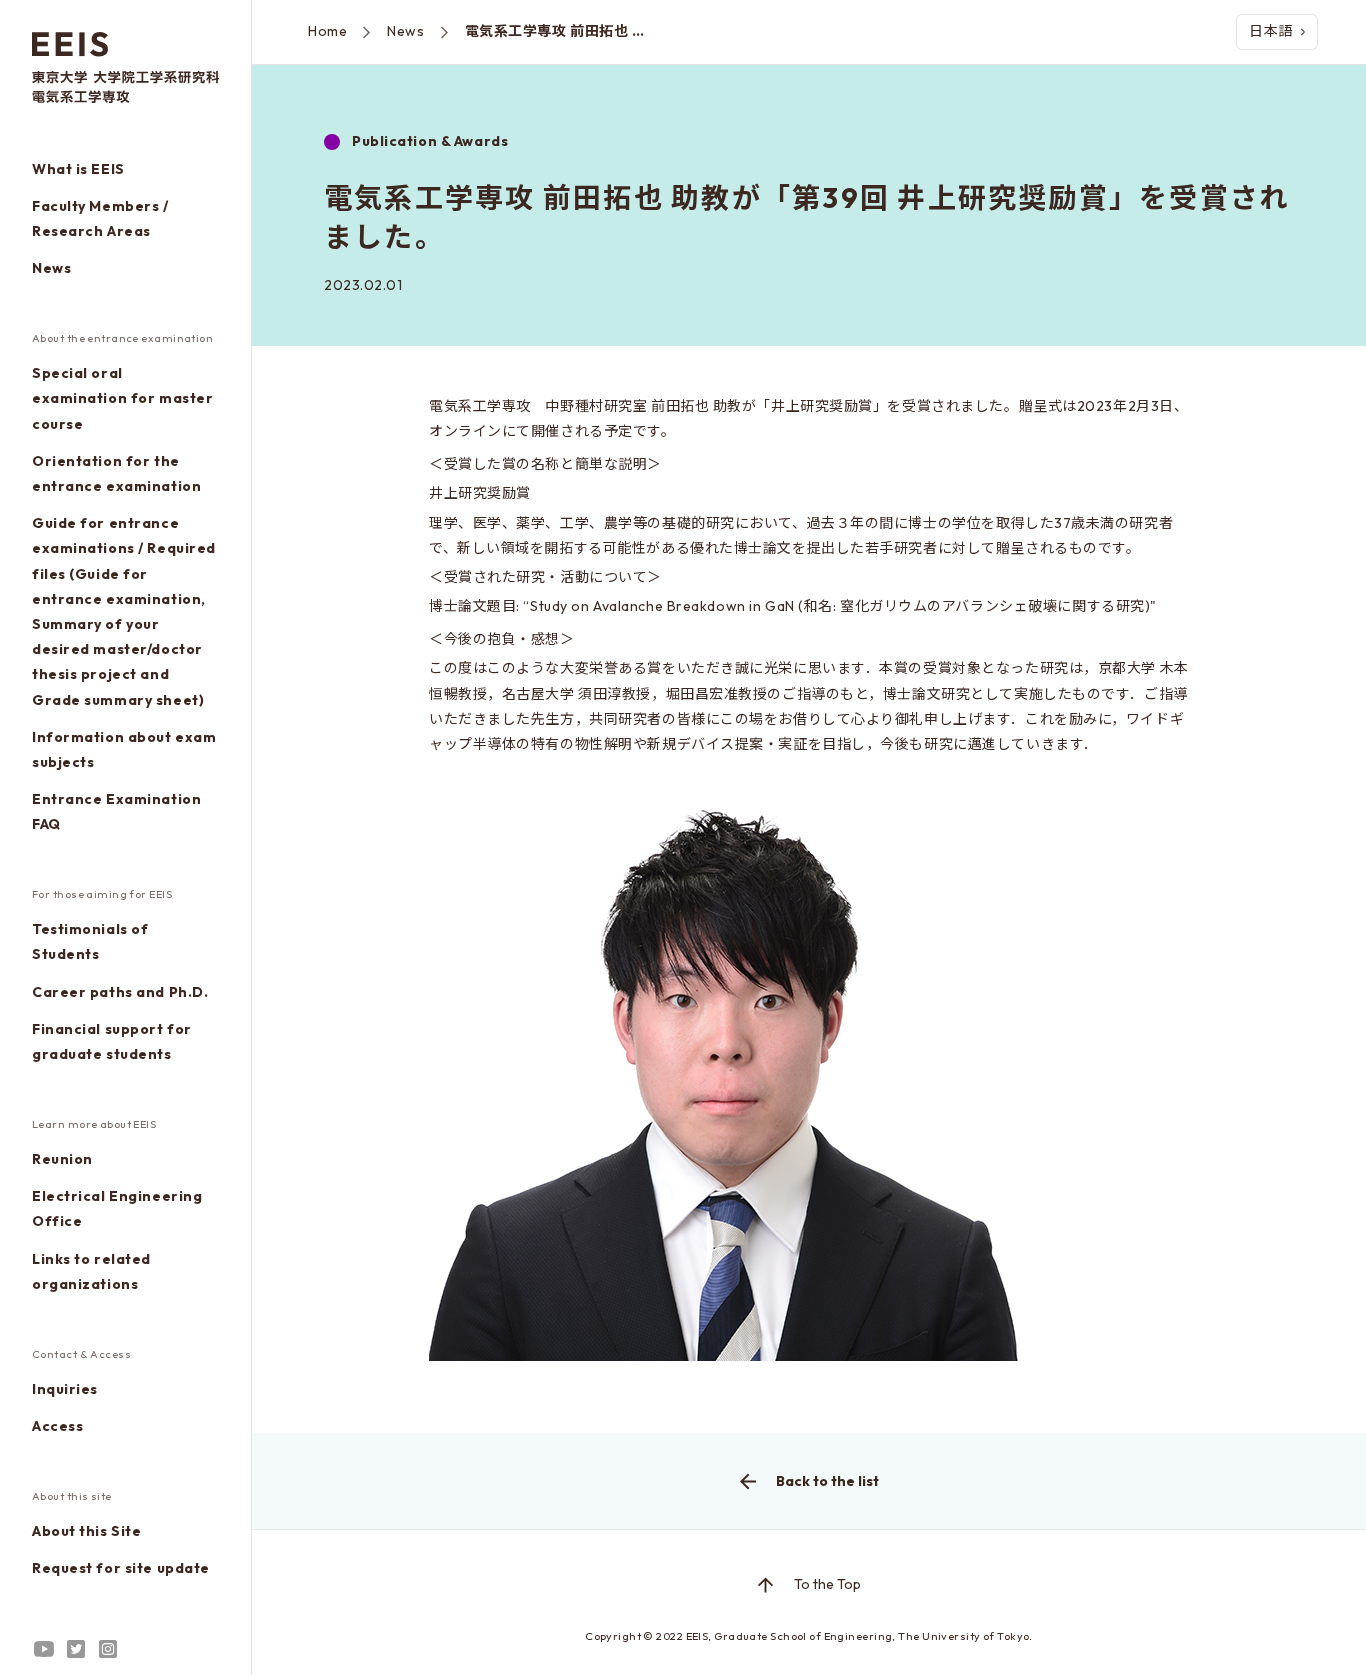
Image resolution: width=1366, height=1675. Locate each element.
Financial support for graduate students (112, 1041)
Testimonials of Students (90, 941)
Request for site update (121, 1568)
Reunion (62, 1159)
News (51, 268)
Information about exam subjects (124, 749)
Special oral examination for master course (122, 398)
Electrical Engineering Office (117, 1208)
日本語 (1271, 31)
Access (57, 1426)
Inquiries (65, 1389)
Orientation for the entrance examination (116, 473)
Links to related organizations (91, 1271)
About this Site (86, 1531)
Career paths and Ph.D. (120, 992)
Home (327, 31)
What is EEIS (78, 169)
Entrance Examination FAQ (116, 811)
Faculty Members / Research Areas (100, 218)
